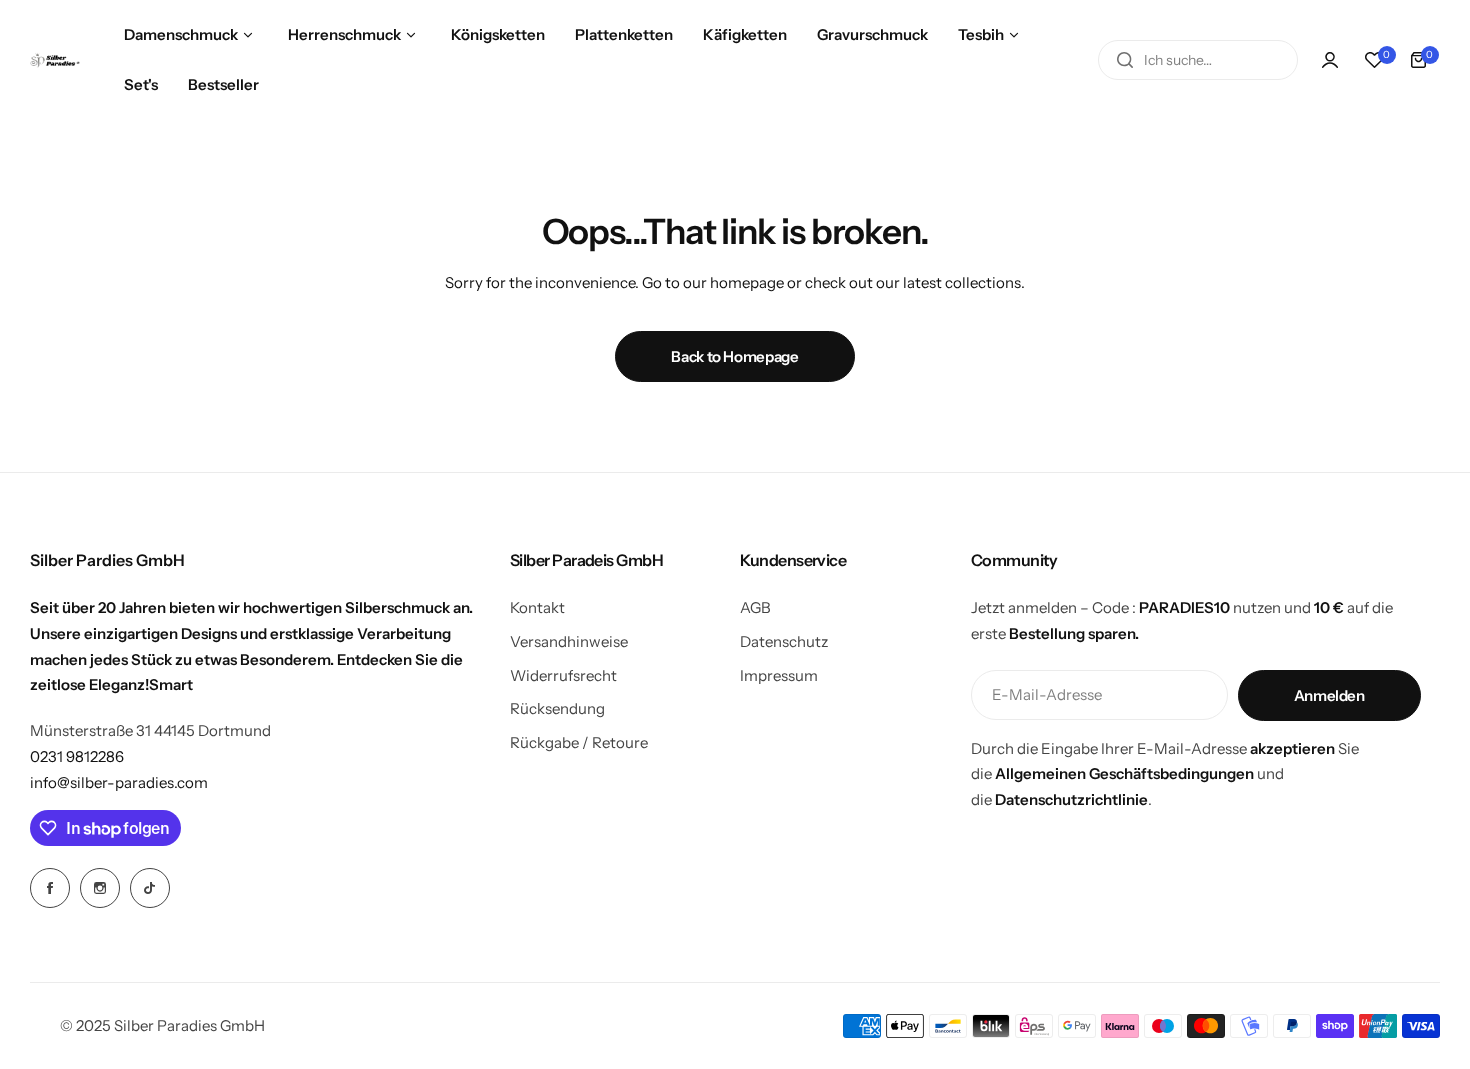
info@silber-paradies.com (119, 782)
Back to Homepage (734, 356)
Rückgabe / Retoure (579, 742)
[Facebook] (50, 888)
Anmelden (1329, 695)
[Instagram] (100, 888)
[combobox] (1198, 60)
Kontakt (537, 607)
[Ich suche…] (1125, 60)
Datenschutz (784, 641)
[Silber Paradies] (55, 60)
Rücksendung (557, 708)
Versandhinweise (569, 641)
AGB (755, 607)
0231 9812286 (77, 756)
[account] (1330, 60)
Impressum (779, 675)
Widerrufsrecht (563, 675)
